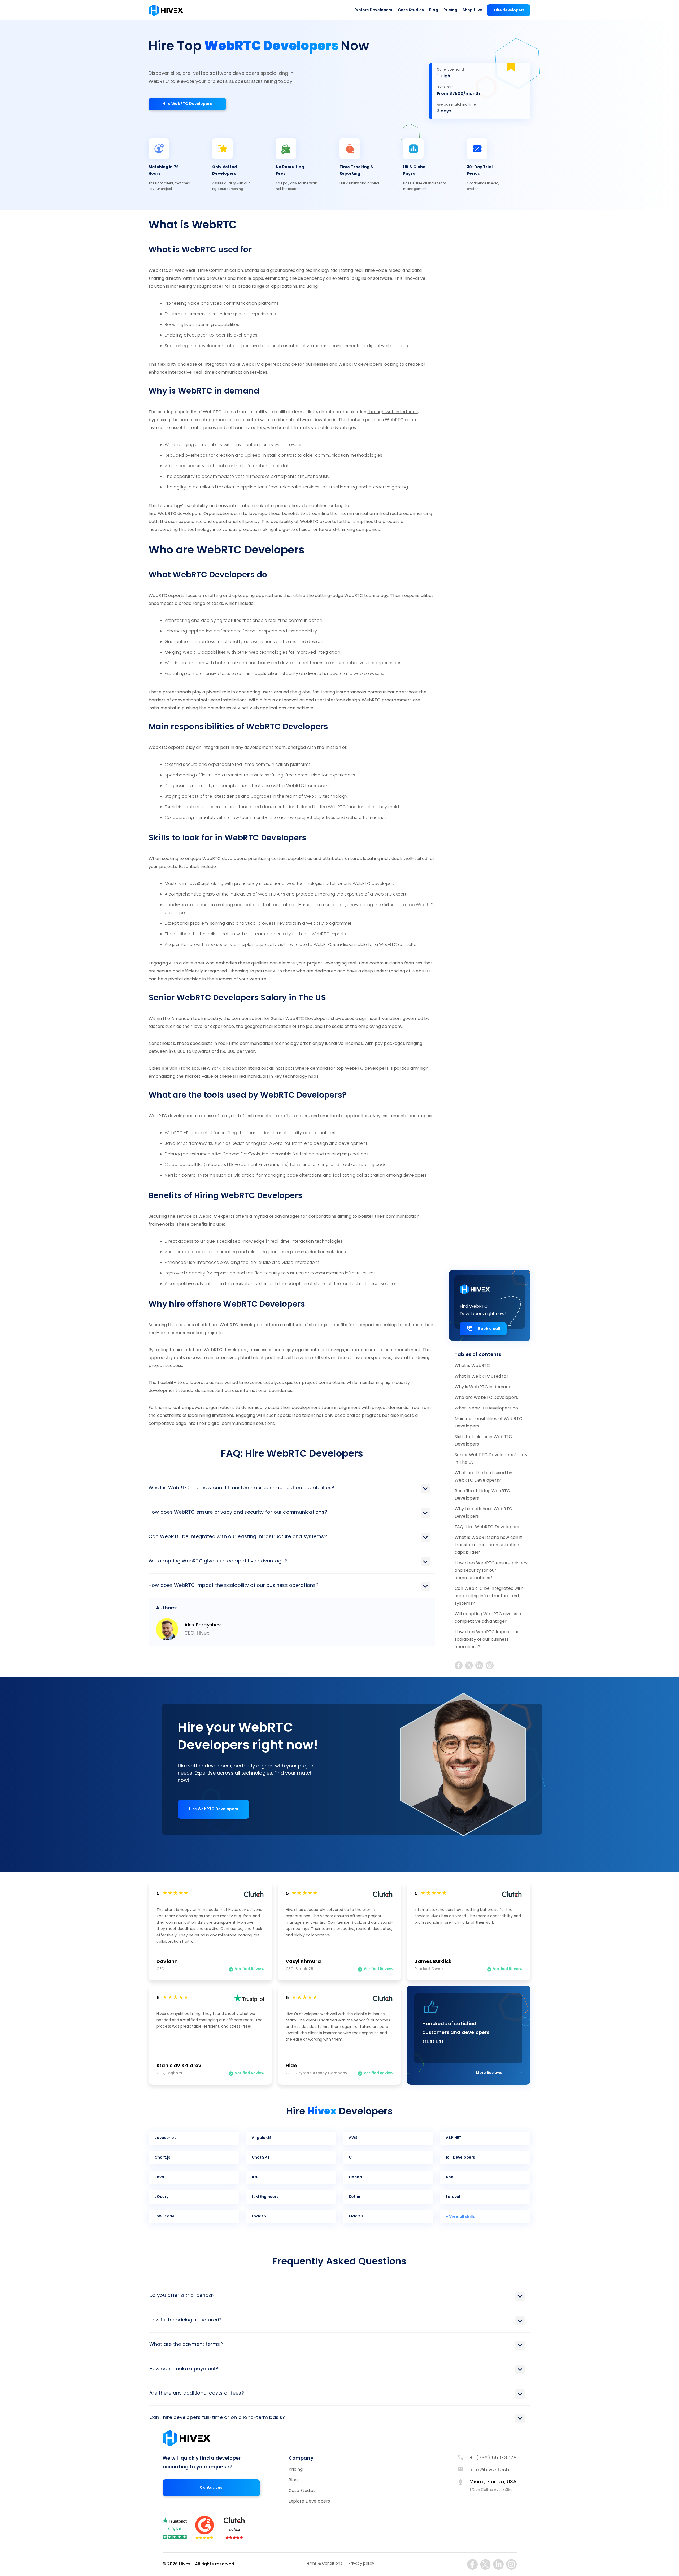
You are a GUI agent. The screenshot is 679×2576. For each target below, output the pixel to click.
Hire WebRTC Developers (187, 104)
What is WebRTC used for (482, 1377)
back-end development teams (291, 663)
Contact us (211, 2488)
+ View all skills (460, 2217)
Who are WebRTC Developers (486, 1398)
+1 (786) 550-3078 (493, 2458)
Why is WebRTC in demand (483, 1387)
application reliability (277, 674)
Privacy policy (361, 2564)
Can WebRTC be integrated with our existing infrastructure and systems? (489, 1596)
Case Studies (411, 10)
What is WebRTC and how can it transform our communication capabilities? (488, 1545)
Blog (434, 10)
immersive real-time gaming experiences (233, 314)
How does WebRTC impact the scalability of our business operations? (487, 1640)
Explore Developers (373, 10)
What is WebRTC (472, 1366)
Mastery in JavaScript (187, 884)
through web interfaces (393, 412)
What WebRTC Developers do (486, 1408)
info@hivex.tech (489, 2470)
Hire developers (509, 10)
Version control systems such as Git (202, 1176)
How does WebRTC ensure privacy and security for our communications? (491, 1571)
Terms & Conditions (324, 2564)
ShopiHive (472, 10)
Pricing (450, 10)
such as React (229, 1144)
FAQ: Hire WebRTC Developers (487, 1527)
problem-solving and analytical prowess (233, 924)
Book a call (489, 1329)
